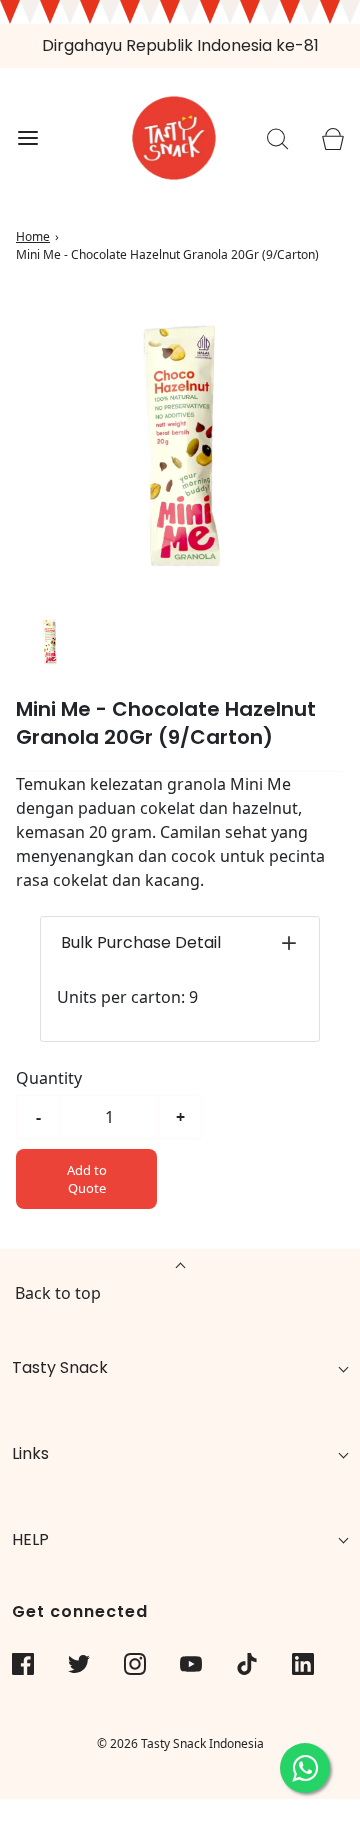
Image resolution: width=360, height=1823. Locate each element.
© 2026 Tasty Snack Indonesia (180, 1743)
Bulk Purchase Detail (141, 942)
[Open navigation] (27, 138)
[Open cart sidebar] (332, 138)
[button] (49, 641)
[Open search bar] (277, 138)
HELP (30, 1539)
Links (30, 1453)
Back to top (58, 1293)
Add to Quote (87, 1179)
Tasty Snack (60, 1367)
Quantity (49, 1078)
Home (33, 236)
